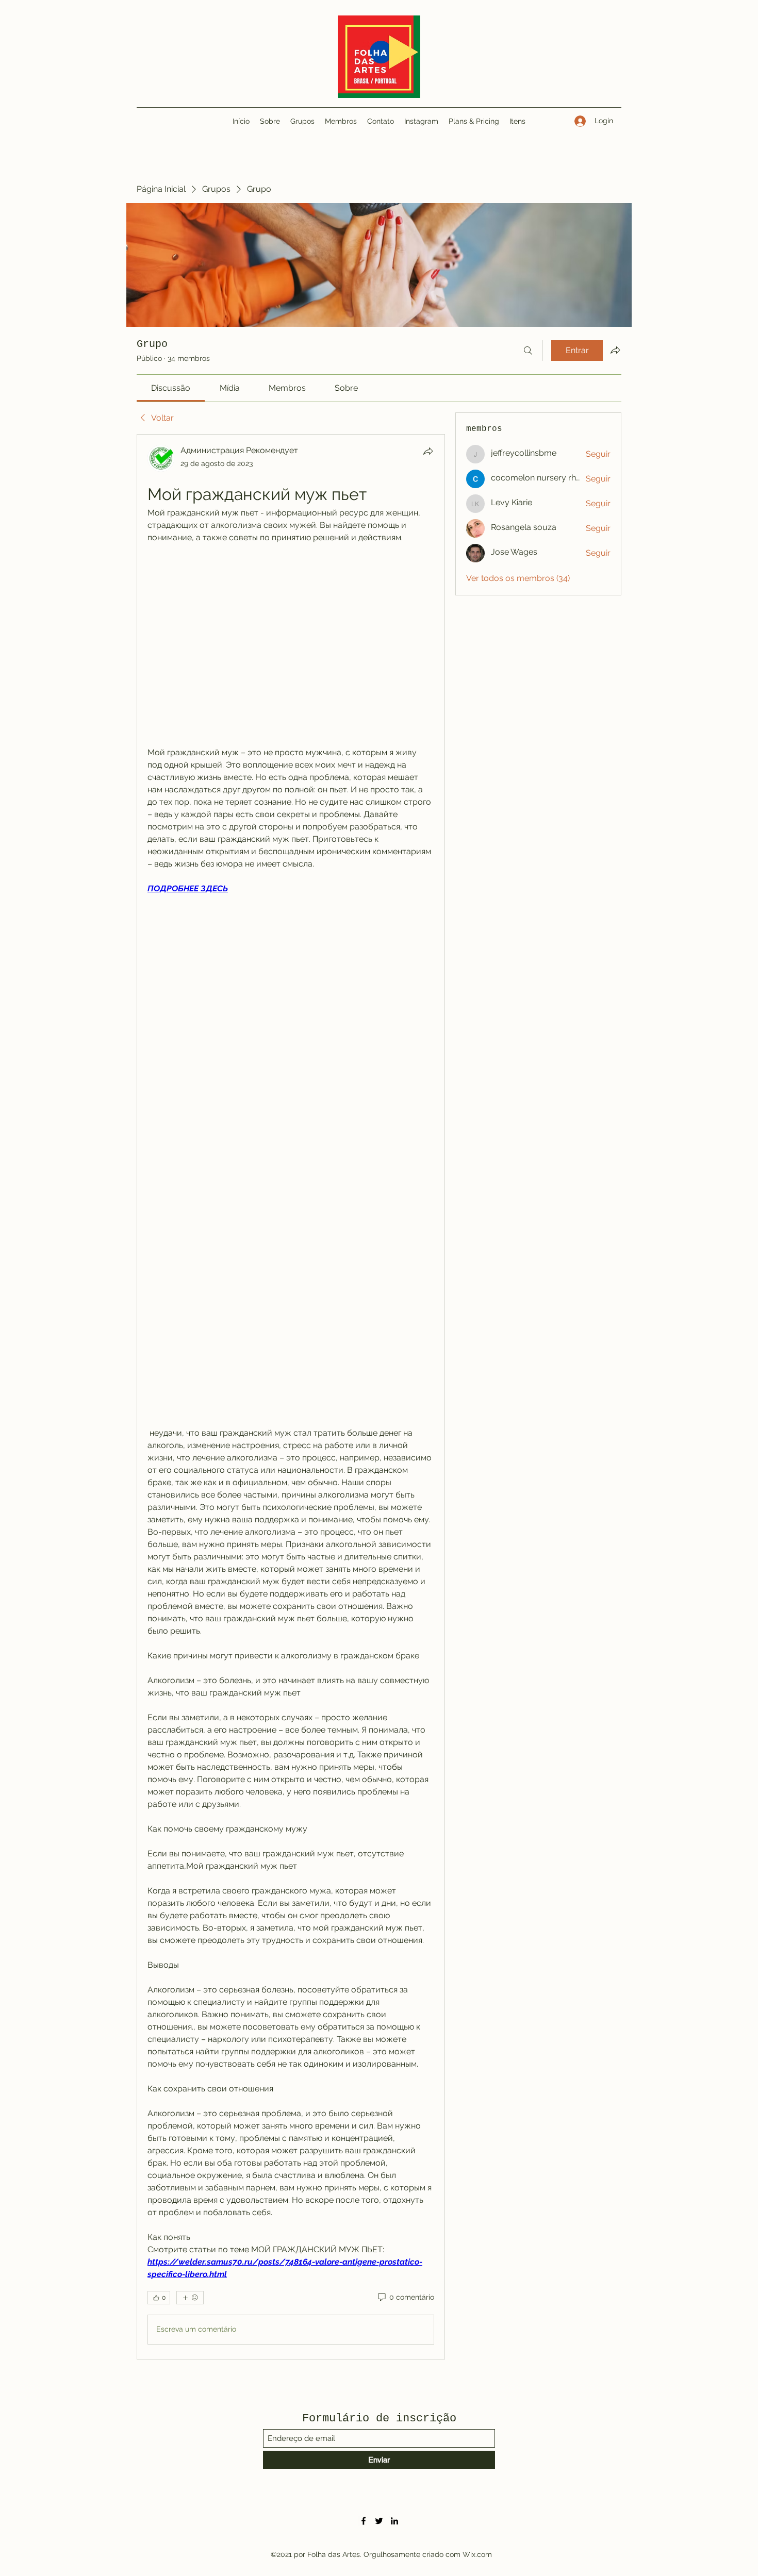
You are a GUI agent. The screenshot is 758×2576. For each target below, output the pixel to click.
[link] (171, 388)
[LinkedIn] (394, 2521)
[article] (291, 1397)
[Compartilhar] (428, 451)
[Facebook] (364, 2521)
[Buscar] (528, 351)
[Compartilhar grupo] (615, 350)
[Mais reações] (190, 2298)
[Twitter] (379, 2521)
